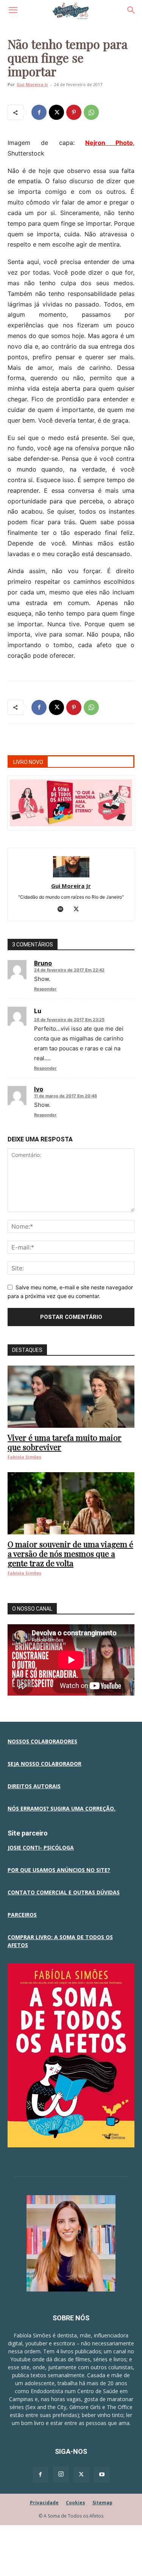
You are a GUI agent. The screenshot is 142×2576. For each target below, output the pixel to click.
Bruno (43, 963)
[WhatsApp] (91, 112)
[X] (56, 112)
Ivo (39, 1089)
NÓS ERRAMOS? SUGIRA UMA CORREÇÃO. (62, 1808)
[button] (13, 10)
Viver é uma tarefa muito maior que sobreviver (65, 1442)
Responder (45, 989)
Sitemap (102, 2503)
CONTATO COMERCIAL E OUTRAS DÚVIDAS (64, 1892)
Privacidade (44, 2503)
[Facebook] (39, 112)
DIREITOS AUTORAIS (34, 1786)
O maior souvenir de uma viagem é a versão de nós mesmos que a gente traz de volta (70, 1553)
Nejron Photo (109, 143)
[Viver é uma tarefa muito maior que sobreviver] (71, 1397)
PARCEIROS (22, 1915)
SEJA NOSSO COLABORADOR (44, 1764)
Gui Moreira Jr (32, 84)
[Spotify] (63, 910)
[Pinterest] (74, 112)
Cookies (76, 2503)
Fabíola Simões (24, 1457)
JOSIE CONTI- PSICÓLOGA (41, 1848)
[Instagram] (61, 2474)
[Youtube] (102, 2475)
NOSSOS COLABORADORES (42, 1741)
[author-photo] (71, 875)
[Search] (131, 10)
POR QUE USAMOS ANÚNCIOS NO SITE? (59, 1870)
